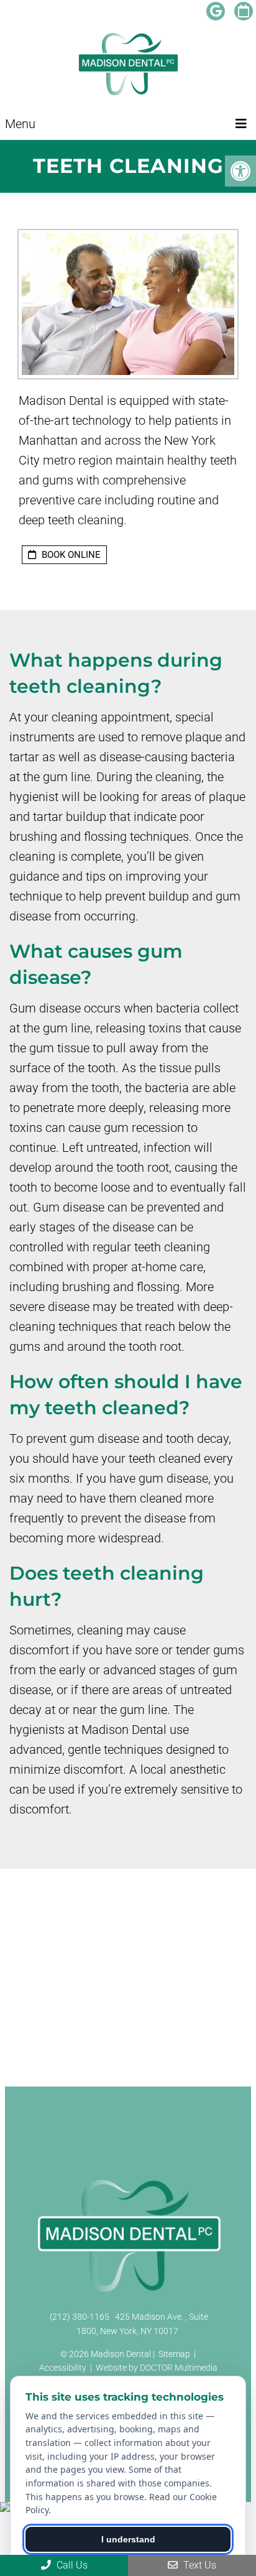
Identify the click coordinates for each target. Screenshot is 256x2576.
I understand (128, 2539)
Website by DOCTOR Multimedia (157, 2368)
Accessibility (63, 2368)
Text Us (199, 2565)
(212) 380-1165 (80, 2317)
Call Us (71, 2565)
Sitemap (174, 2354)
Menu (20, 124)
